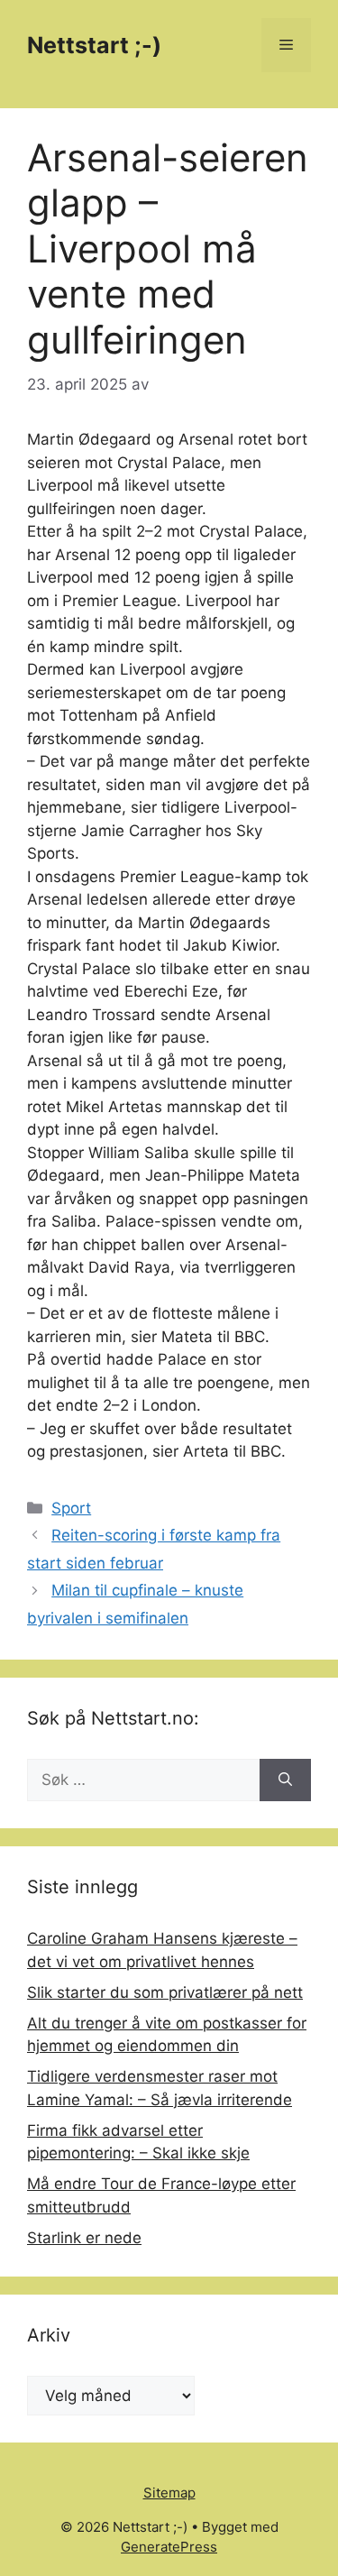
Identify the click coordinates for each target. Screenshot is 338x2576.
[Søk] (285, 1780)
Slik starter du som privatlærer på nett (165, 1992)
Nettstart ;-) (94, 45)
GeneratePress (169, 2547)
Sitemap (169, 2493)
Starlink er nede (84, 2238)
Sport (71, 1508)
